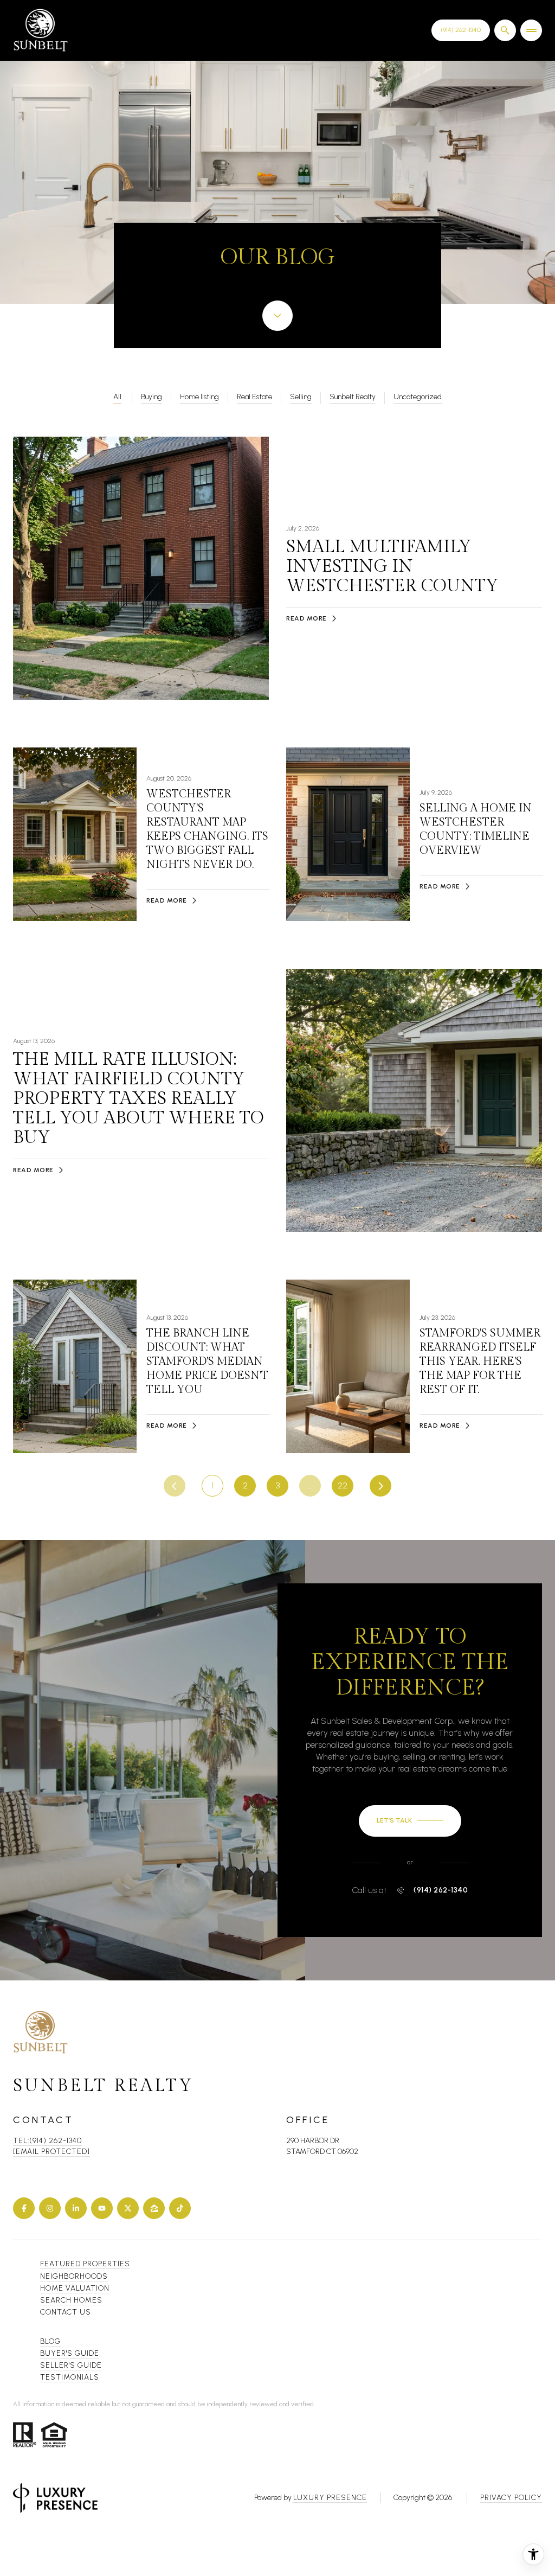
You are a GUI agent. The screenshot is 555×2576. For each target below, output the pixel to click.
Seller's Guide (71, 2365)
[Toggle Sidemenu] (531, 30)
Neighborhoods (74, 2276)
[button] (410, 1821)
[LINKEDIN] (76, 2208)
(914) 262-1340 (441, 1890)
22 (343, 1485)
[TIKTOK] (180, 2208)
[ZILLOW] (154, 2208)
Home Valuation (75, 2288)
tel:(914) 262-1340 (47, 2141)
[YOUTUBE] (102, 2208)
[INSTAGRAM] (50, 2208)
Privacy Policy (511, 2498)
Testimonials (70, 2377)
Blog (50, 2341)
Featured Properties (85, 2264)
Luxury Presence (330, 2498)
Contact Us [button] (66, 2312)
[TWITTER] (128, 2208)
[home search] (505, 30)
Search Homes (71, 2300)
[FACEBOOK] (24, 2208)
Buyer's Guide (70, 2353)
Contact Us (461, 30)
